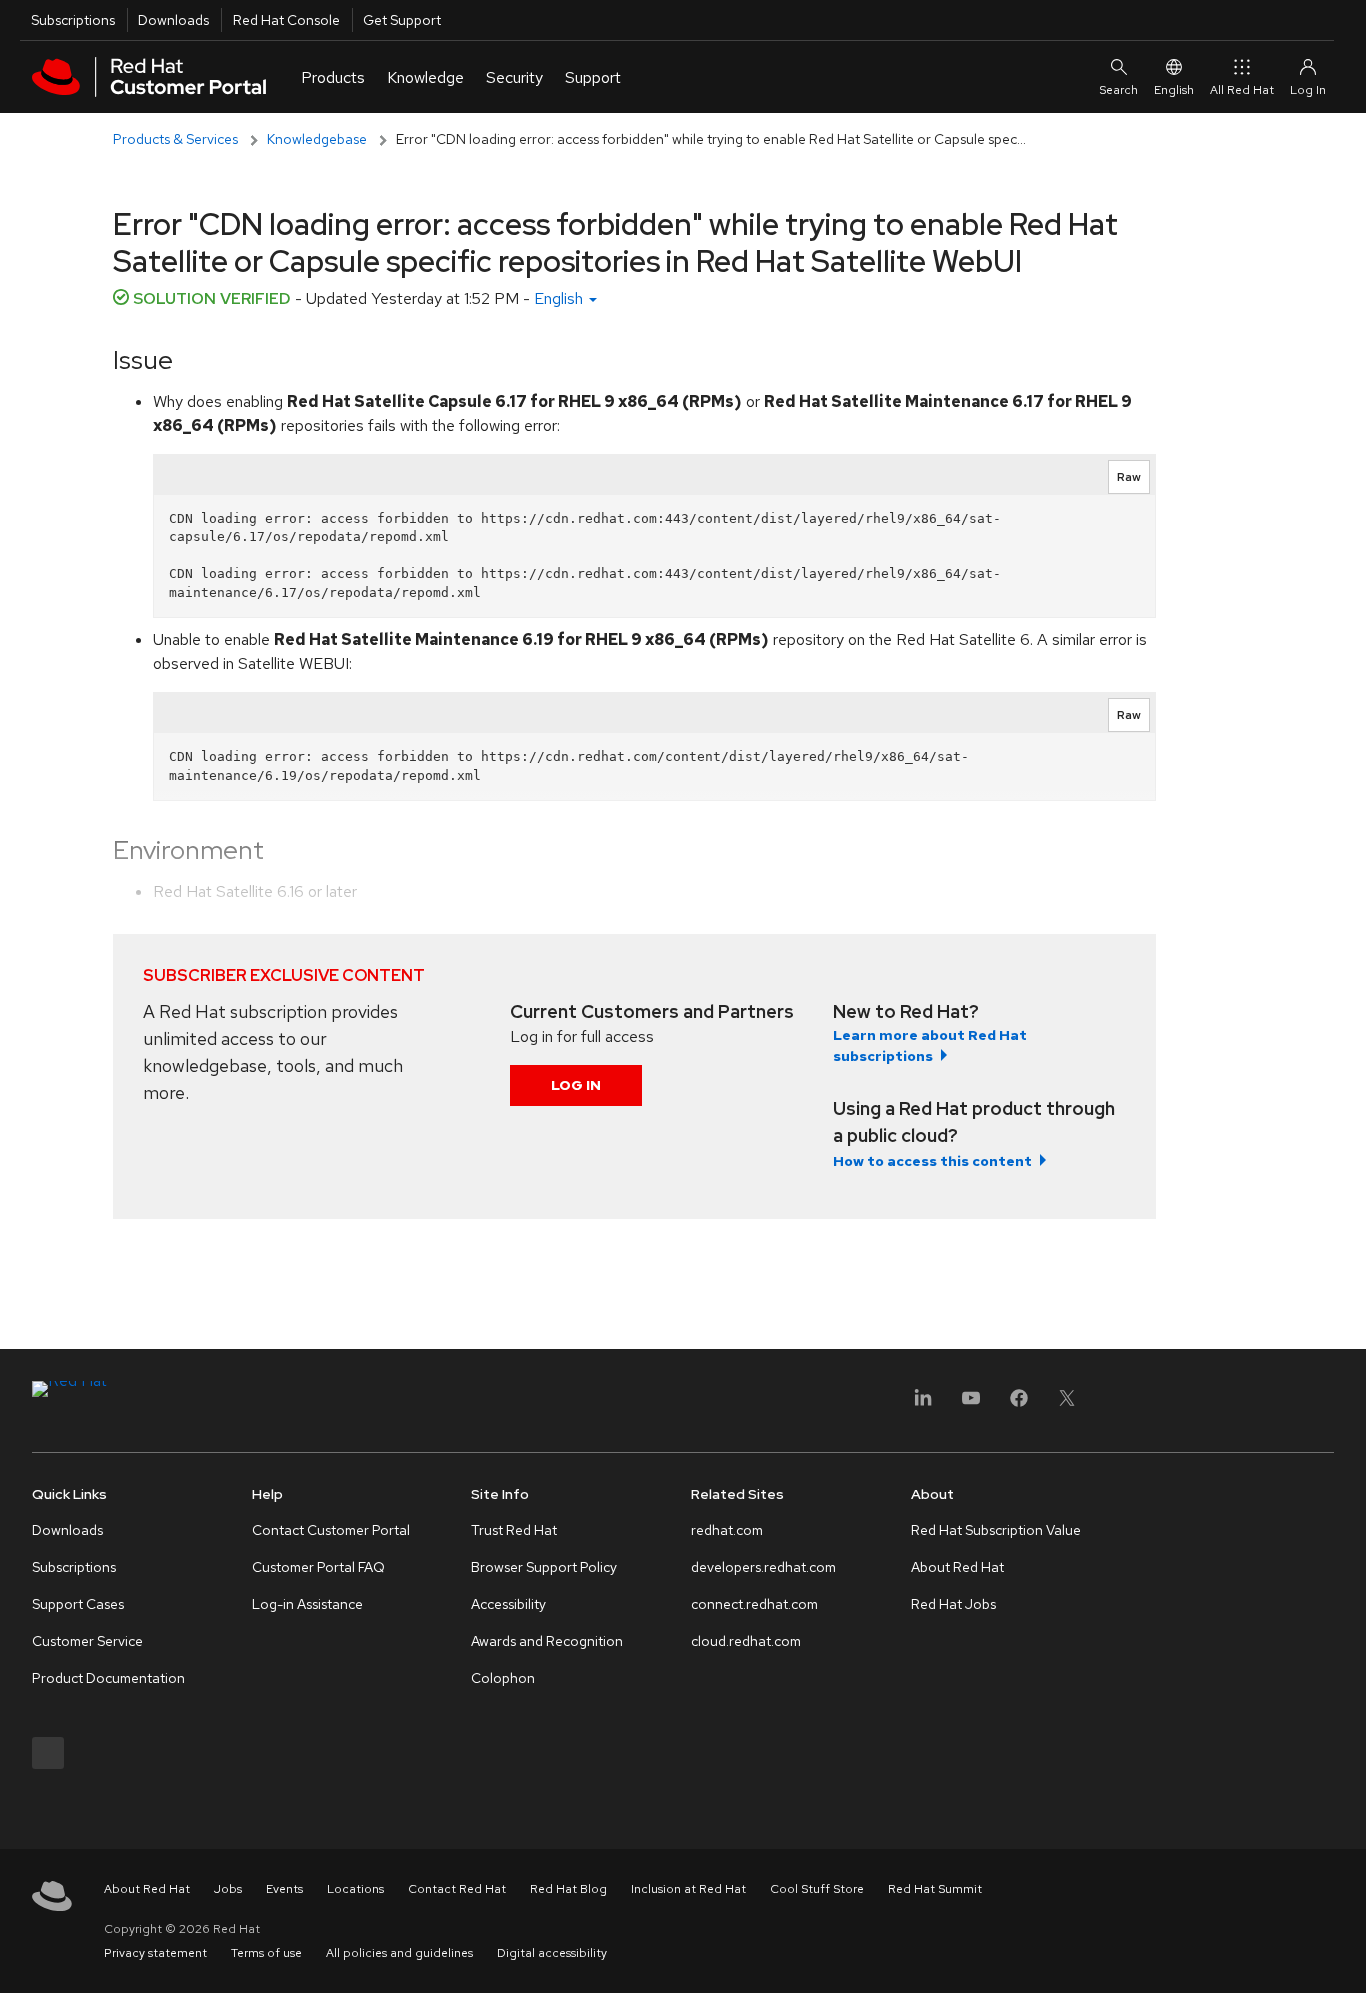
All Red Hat (1242, 90)
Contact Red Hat (457, 1889)
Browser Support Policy (544, 1567)
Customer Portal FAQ (318, 1567)
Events (284, 1889)
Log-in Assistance (307, 1604)
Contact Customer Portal (331, 1530)
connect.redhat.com (754, 1604)
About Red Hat (957, 1567)
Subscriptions (73, 20)
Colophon (503, 1678)
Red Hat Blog (568, 1889)
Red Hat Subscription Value (996, 1530)
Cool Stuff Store (817, 1889)
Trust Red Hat (514, 1530)
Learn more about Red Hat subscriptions (930, 1045)
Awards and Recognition (547, 1641)
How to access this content (932, 1161)
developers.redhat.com (763, 1567)
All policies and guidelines (399, 1953)
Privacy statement (155, 1953)
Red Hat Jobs (953, 1604)
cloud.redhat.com (746, 1641)
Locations (355, 1889)
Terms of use (266, 1953)
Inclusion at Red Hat (688, 1889)
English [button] (560, 298)
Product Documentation (108, 1678)
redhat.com (727, 1530)
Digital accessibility (552, 1953)
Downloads (173, 20)
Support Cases (78, 1604)
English (1174, 90)
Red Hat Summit (935, 1889)
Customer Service (87, 1641)
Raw (1129, 477)
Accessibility (508, 1604)
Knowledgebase (317, 139)
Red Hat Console (286, 20)
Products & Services (175, 139)
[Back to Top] (1344, 1956)
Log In (576, 1085)
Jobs (228, 1889)
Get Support (402, 20)
